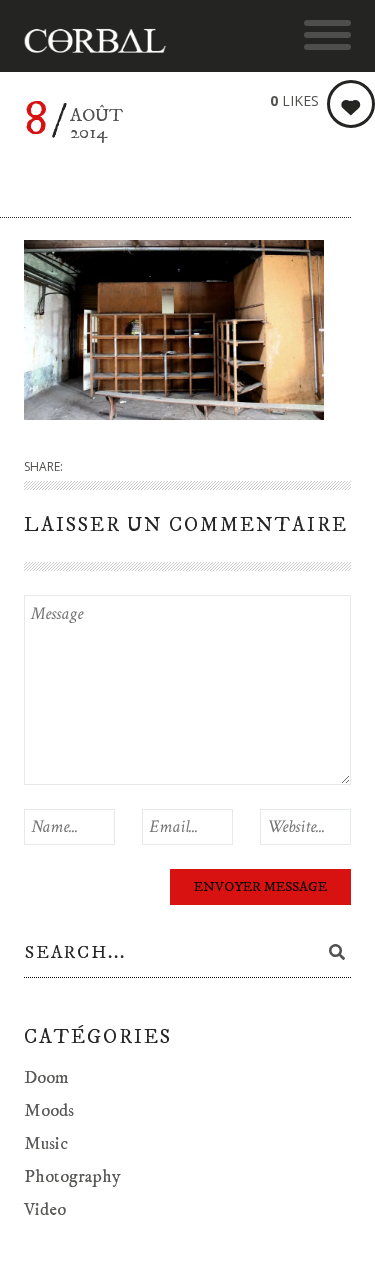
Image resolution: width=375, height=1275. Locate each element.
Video (45, 1210)
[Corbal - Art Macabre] (104, 41)
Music (46, 1144)
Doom (46, 1078)
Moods (49, 1111)
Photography (72, 1177)
